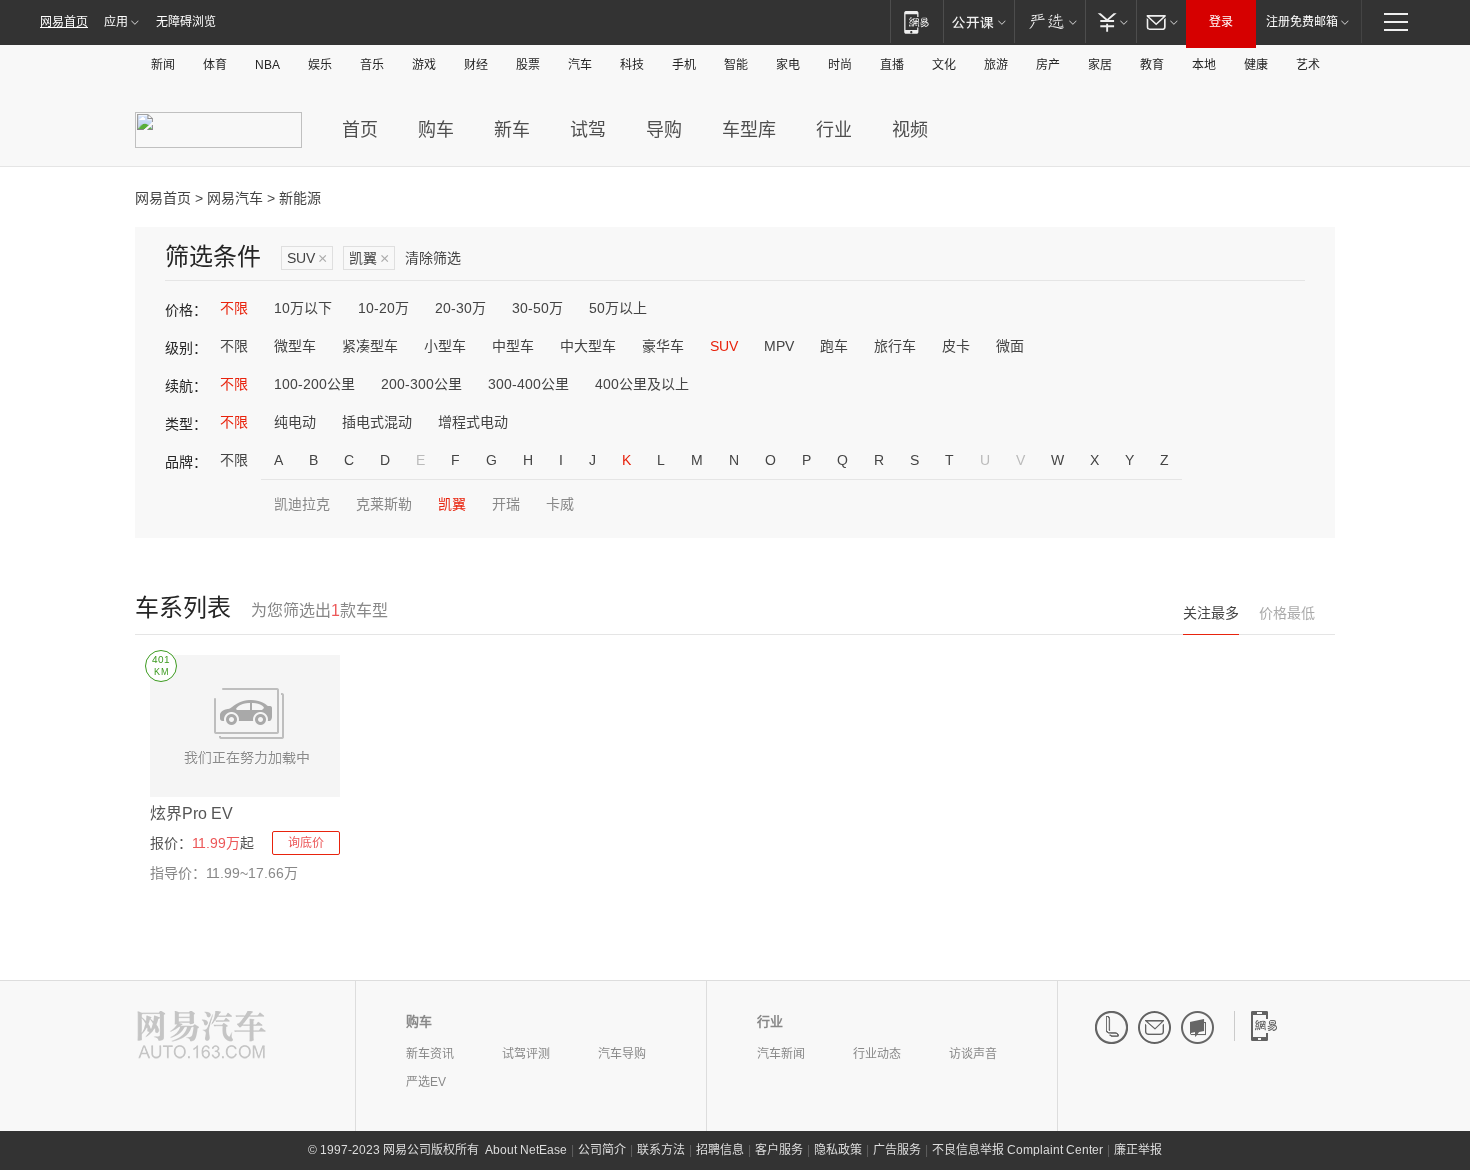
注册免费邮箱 (1302, 22)
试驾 (588, 130)
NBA (267, 65)
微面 (1010, 346)
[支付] (1110, 21)
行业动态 (877, 1054)
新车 (512, 130)
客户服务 (779, 1150)
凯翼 (369, 258)
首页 (360, 130)
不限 (234, 308)
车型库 (749, 130)
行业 (834, 130)
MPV (779, 346)
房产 (1048, 65)
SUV (307, 258)
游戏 (424, 65)
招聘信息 (720, 1150)
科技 (632, 65)
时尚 (840, 65)
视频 (910, 130)
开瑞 (506, 504)
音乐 (372, 65)
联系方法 (661, 1150)
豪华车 (663, 346)
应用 (116, 22)
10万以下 (303, 308)
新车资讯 (430, 1054)
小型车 (445, 346)
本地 (1204, 65)
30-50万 (537, 308)
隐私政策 (838, 1150)
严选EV (426, 1082)
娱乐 (320, 65)
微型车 (295, 346)
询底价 (306, 843)
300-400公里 (528, 384)
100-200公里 (314, 384)
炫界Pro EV (191, 813)
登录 (1221, 22)
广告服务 (897, 1150)
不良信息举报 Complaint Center (1017, 1150)
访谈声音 (973, 1054)
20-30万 (460, 308)
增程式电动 (473, 422)
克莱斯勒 (384, 504)
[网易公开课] (978, 21)
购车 (436, 130)
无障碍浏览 (186, 22)
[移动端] (916, 21)
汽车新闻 (781, 1054)
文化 (944, 65)
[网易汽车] (201, 1036)
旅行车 (895, 346)
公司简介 (602, 1150)
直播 (892, 65)
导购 (664, 130)
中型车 (513, 346)
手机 (684, 65)
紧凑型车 (370, 346)
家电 (788, 65)
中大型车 (588, 346)
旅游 (996, 65)
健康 (1256, 65)
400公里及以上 (642, 384)
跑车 (834, 346)
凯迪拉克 (302, 504)
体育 (215, 65)
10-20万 (383, 308)
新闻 (163, 65)
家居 (1100, 65)
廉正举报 (1138, 1150)
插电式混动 (377, 422)
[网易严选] (1049, 21)
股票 (528, 65)
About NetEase (526, 1150)
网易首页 (64, 22)
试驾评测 (526, 1054)
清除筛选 (433, 258)
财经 (476, 65)
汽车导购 (622, 1054)
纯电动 (295, 422)
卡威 (560, 504)
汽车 (580, 65)
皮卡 (956, 346)
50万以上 (618, 308)
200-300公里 (421, 384)
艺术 (1308, 65)
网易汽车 (235, 198)
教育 (1152, 65)
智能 (736, 65)
